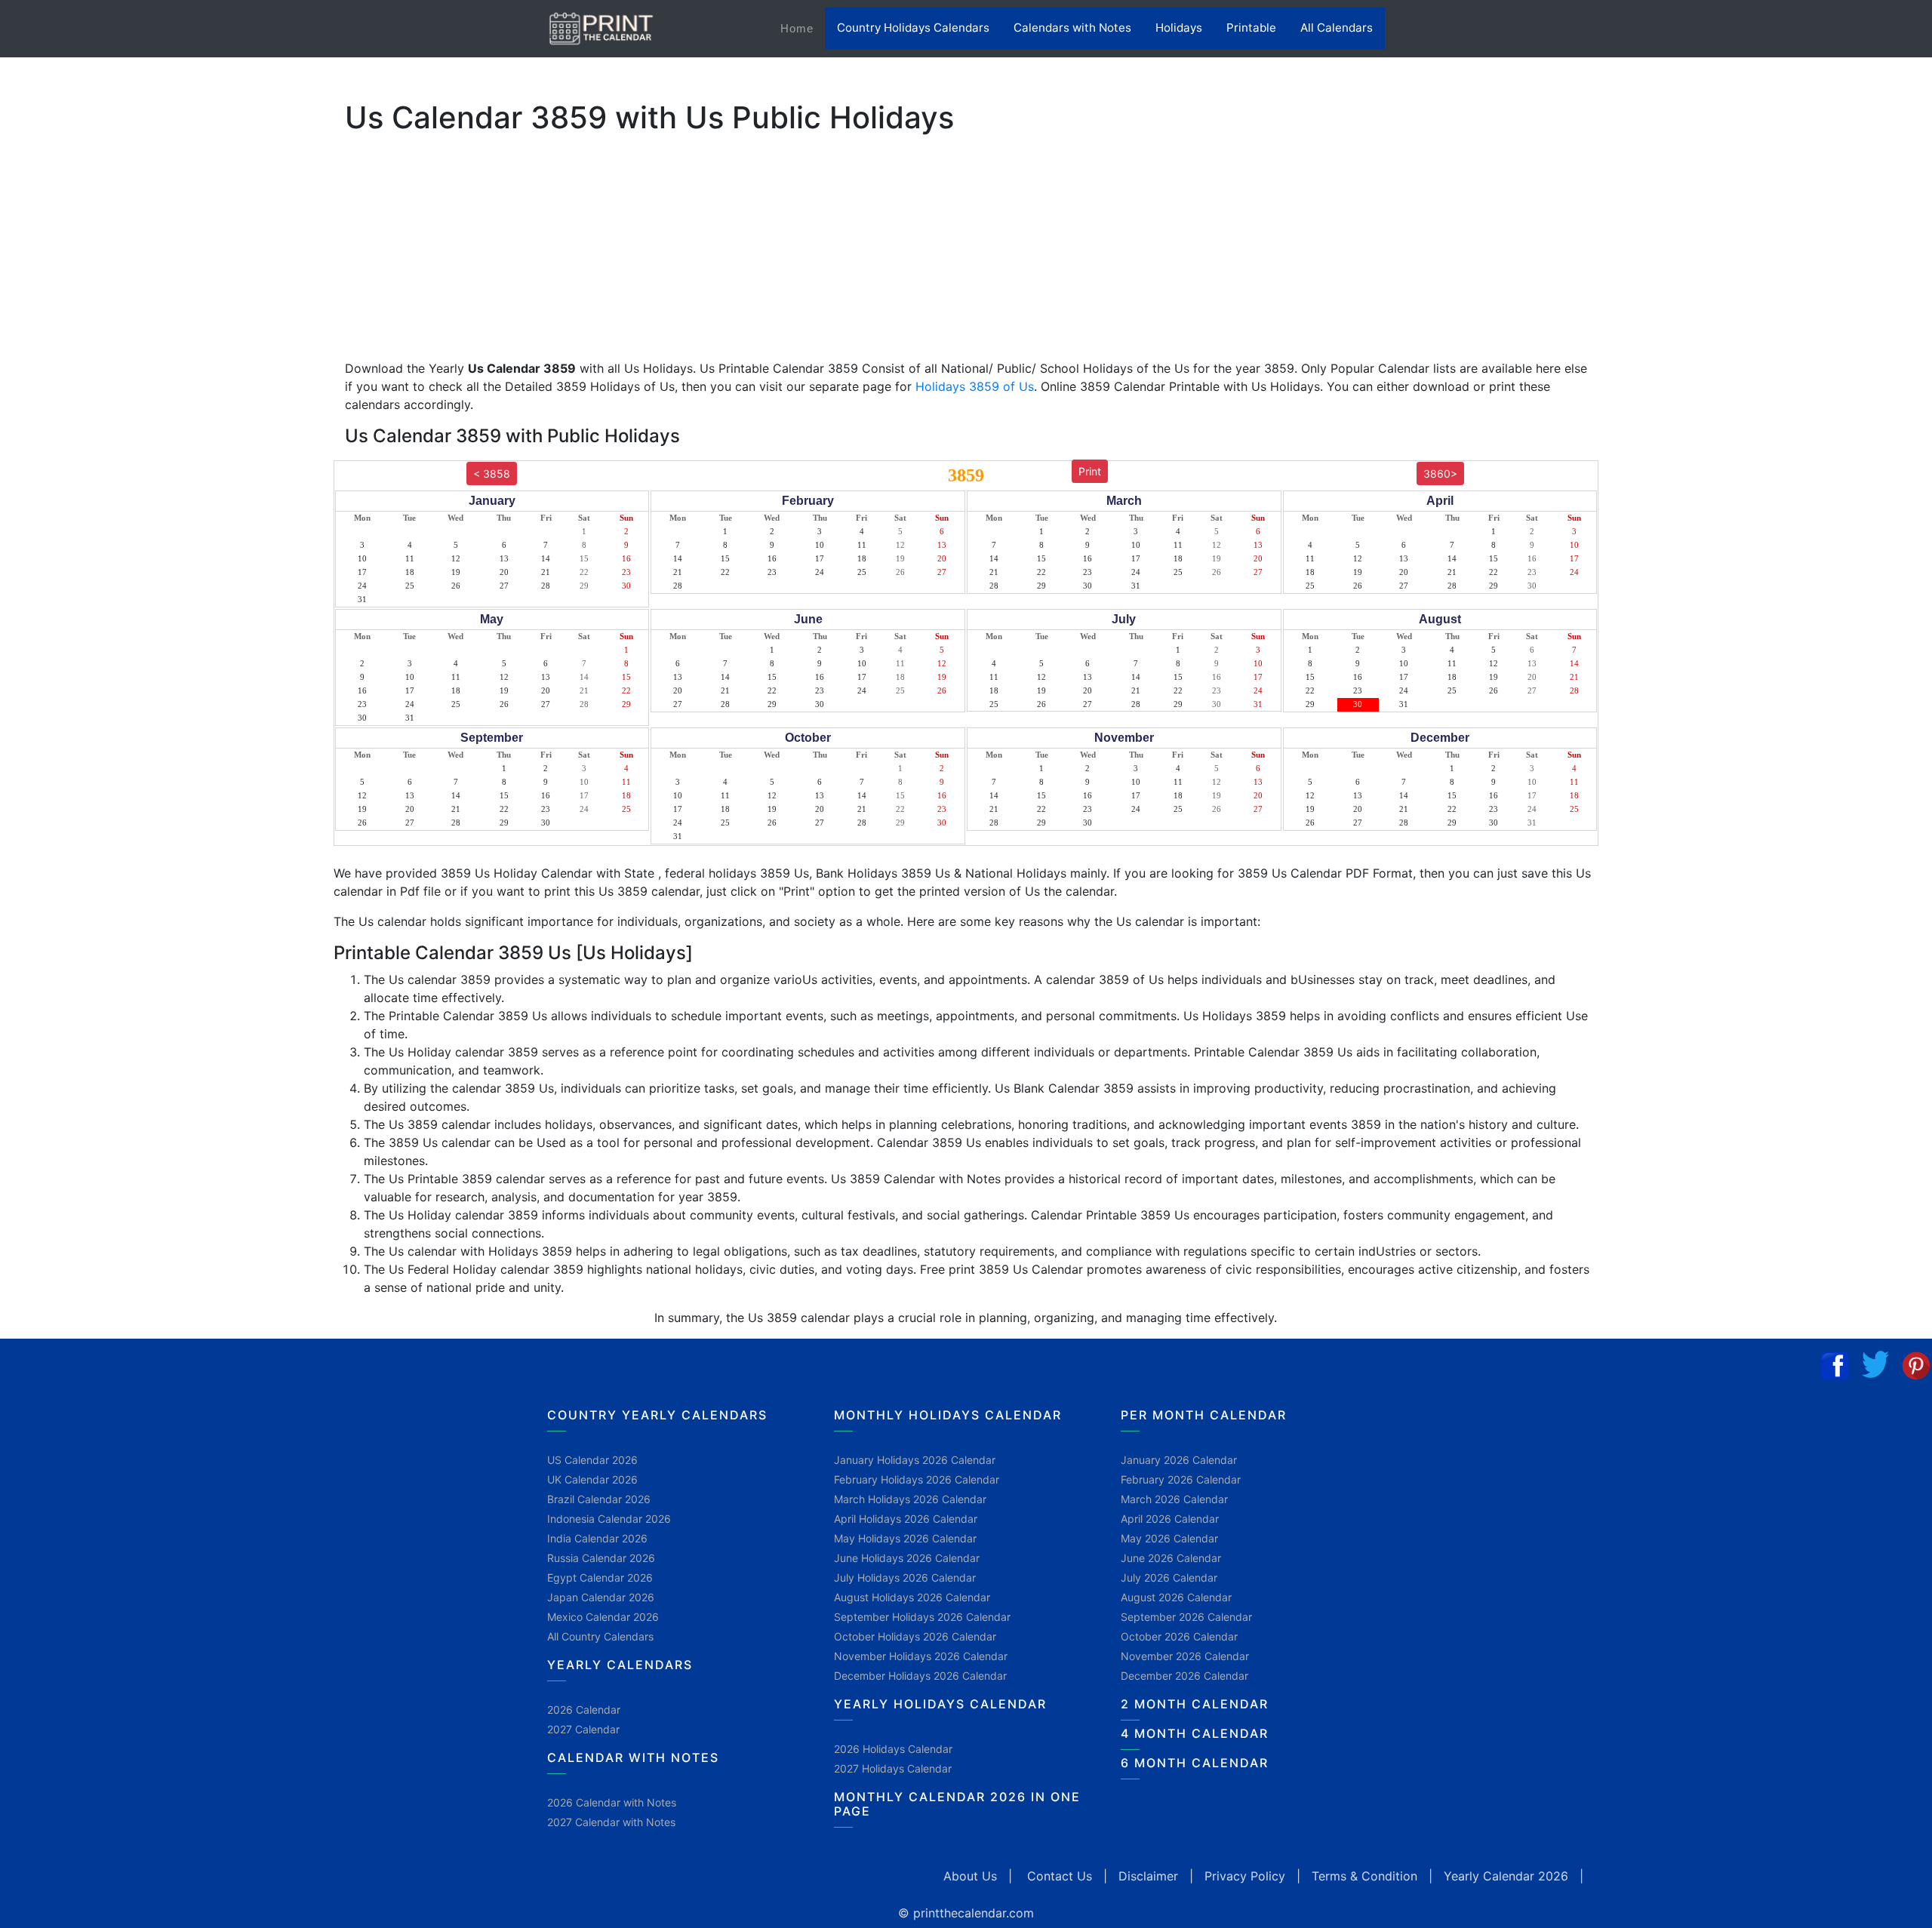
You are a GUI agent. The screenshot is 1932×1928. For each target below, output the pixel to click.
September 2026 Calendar (1186, 1617)
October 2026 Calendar (1179, 1636)
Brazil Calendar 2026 (599, 1499)
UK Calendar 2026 (592, 1479)
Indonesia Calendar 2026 (609, 1519)
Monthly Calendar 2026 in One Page (957, 1804)
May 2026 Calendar (1169, 1538)
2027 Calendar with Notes (611, 1822)
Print (1090, 471)
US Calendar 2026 (592, 1460)
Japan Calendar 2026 (601, 1597)
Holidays (1179, 28)
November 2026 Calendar (1185, 1656)
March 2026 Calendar (1174, 1499)
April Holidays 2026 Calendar (906, 1519)
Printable (1251, 28)
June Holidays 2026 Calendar (907, 1558)
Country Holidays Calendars (913, 28)
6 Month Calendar (1195, 1763)
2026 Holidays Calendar (893, 1749)
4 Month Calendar (1195, 1733)
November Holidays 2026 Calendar (921, 1656)
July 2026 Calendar (1169, 1577)
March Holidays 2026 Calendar (910, 1499)
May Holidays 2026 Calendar (905, 1538)
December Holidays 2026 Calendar (920, 1676)
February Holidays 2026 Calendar (917, 1479)
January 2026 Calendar (1179, 1460)
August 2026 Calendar (1176, 1597)
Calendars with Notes (1072, 28)
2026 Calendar (584, 1710)
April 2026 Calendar (1170, 1519)
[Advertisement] (87, 472)
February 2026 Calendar (1181, 1479)
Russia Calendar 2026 (601, 1558)
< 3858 (492, 474)
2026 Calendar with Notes (612, 1802)
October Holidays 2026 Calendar (915, 1636)
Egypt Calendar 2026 (600, 1577)
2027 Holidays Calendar (893, 1768)
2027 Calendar (583, 1729)
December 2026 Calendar (1184, 1676)
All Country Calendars (600, 1636)
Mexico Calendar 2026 (603, 1617)
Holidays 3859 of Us (975, 386)
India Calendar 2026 (597, 1538)
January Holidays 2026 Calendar (915, 1460)
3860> (1440, 474)
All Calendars (1337, 28)
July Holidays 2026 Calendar (905, 1577)
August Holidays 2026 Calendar (912, 1597)
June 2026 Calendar (1171, 1558)
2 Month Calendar (1195, 1704)
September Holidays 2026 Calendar (922, 1617)
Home (803, 28)
